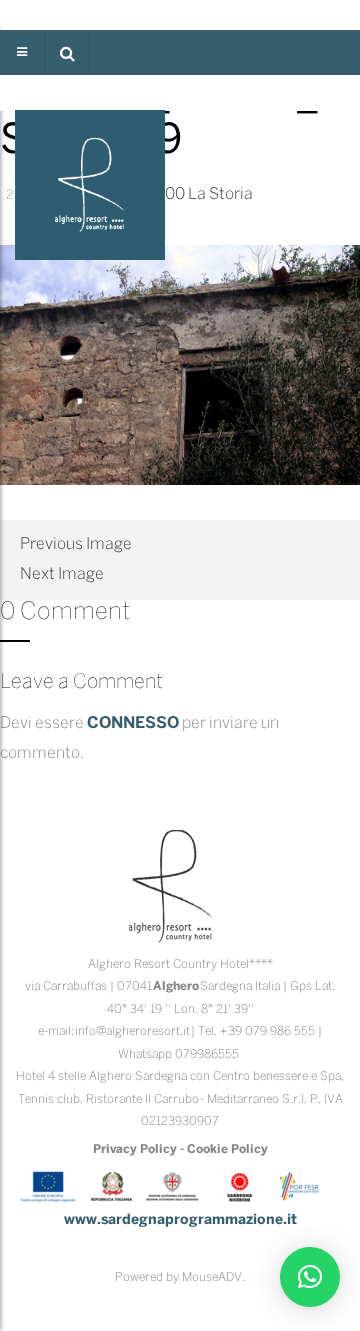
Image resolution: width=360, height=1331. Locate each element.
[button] (67, 52)
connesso (133, 723)
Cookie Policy (227, 1149)
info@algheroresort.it (132, 1031)
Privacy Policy (135, 1149)
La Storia (220, 194)
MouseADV (212, 1277)
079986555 (207, 1054)
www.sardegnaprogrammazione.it (180, 1220)
